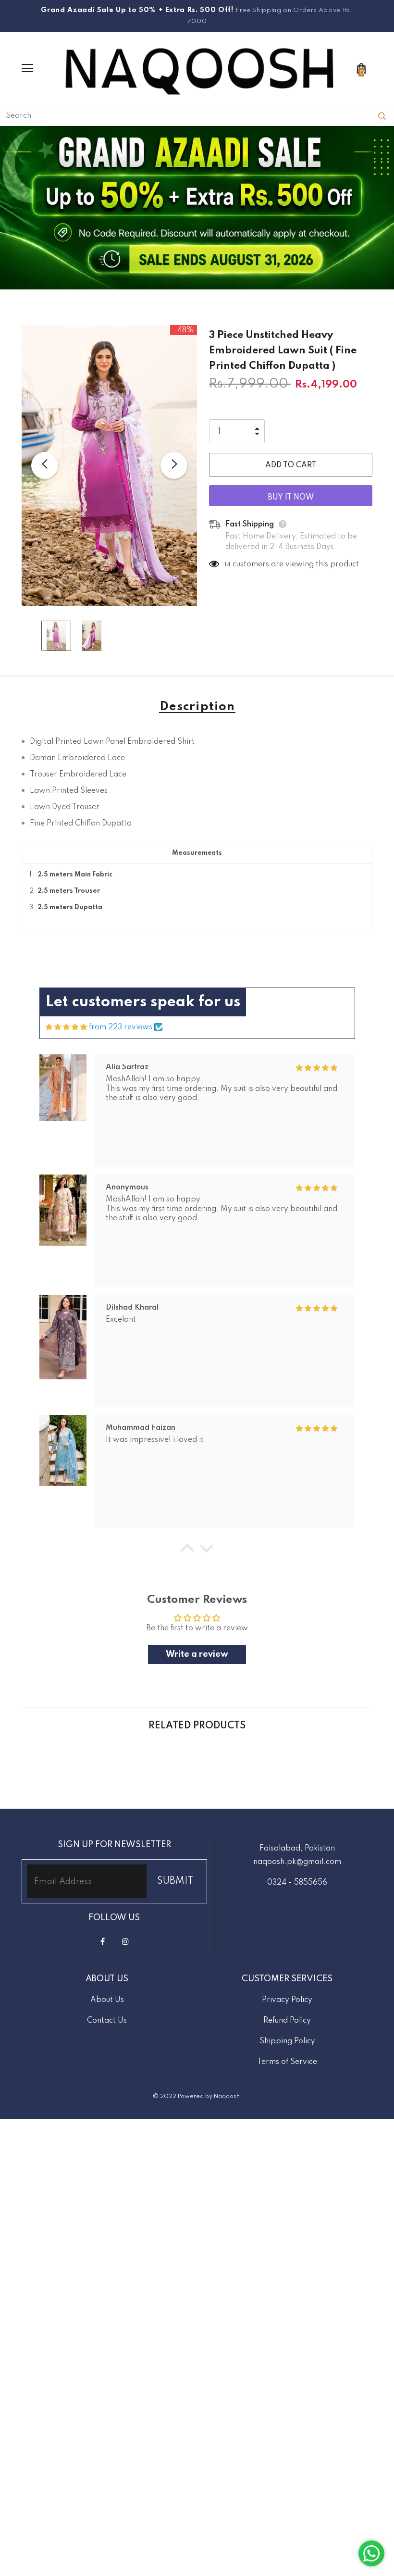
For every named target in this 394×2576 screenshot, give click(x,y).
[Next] (174, 465)
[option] (109, 466)
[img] (66, 1027)
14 (228, 565)
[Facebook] (103, 1941)
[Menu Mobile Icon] (27, 68)
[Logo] (199, 68)
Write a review (197, 1654)
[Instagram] (125, 1941)
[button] (187, 1551)
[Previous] (45, 465)
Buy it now (291, 498)
